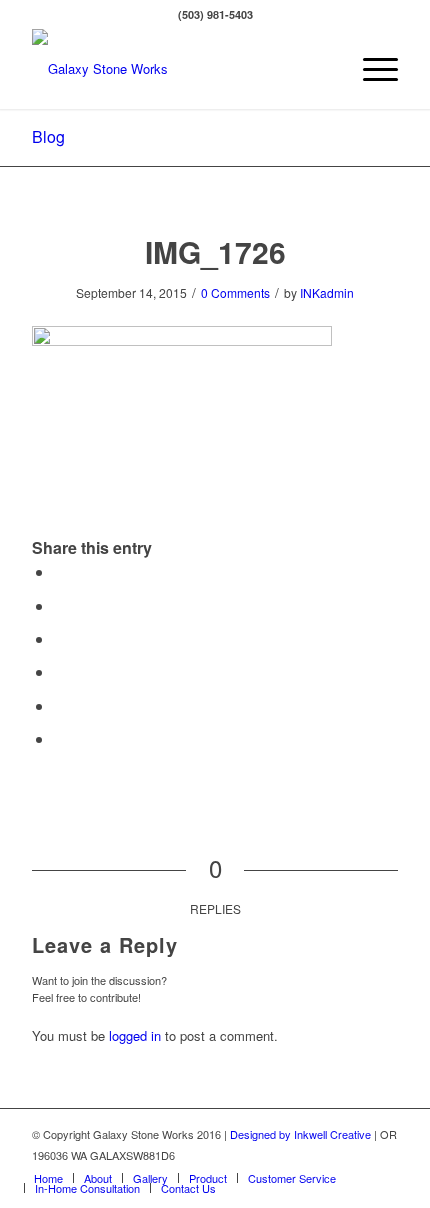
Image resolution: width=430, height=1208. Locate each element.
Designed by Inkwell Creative (300, 1134)
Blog (48, 136)
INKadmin (327, 292)
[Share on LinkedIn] (60, 705)
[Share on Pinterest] (60, 671)
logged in (135, 1035)
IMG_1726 (215, 251)
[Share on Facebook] (60, 571)
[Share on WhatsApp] (60, 638)
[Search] (323, 69)
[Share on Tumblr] (60, 738)
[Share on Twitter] (60, 605)
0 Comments (235, 292)
